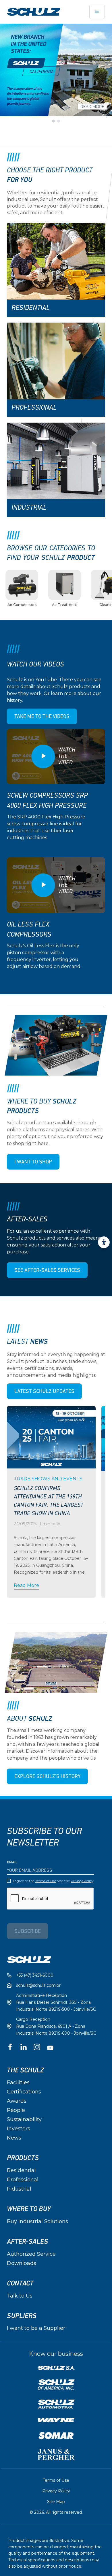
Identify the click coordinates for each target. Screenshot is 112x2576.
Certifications (24, 2092)
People (16, 2110)
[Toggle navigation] (97, 12)
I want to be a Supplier (36, 2328)
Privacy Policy (82, 1881)
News (14, 2138)
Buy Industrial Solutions (37, 2221)
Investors (19, 2129)
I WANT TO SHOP (33, 1162)
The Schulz (25, 2070)
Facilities (18, 2082)
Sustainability (24, 2119)
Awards (17, 2101)
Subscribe (28, 1932)
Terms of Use (46, 1881)
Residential (21, 2170)
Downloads (22, 2263)
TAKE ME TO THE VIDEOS (42, 717)
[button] (53, 121)
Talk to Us (20, 2296)
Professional (23, 2180)
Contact (20, 2283)
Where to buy (29, 2209)
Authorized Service (31, 2254)
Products (23, 2158)
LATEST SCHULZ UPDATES (44, 1392)
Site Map (56, 2502)
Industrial (19, 2189)
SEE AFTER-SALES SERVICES (47, 1271)
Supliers (22, 2316)
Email (12, 1863)
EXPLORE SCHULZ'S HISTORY (47, 1777)
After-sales (27, 2242)
